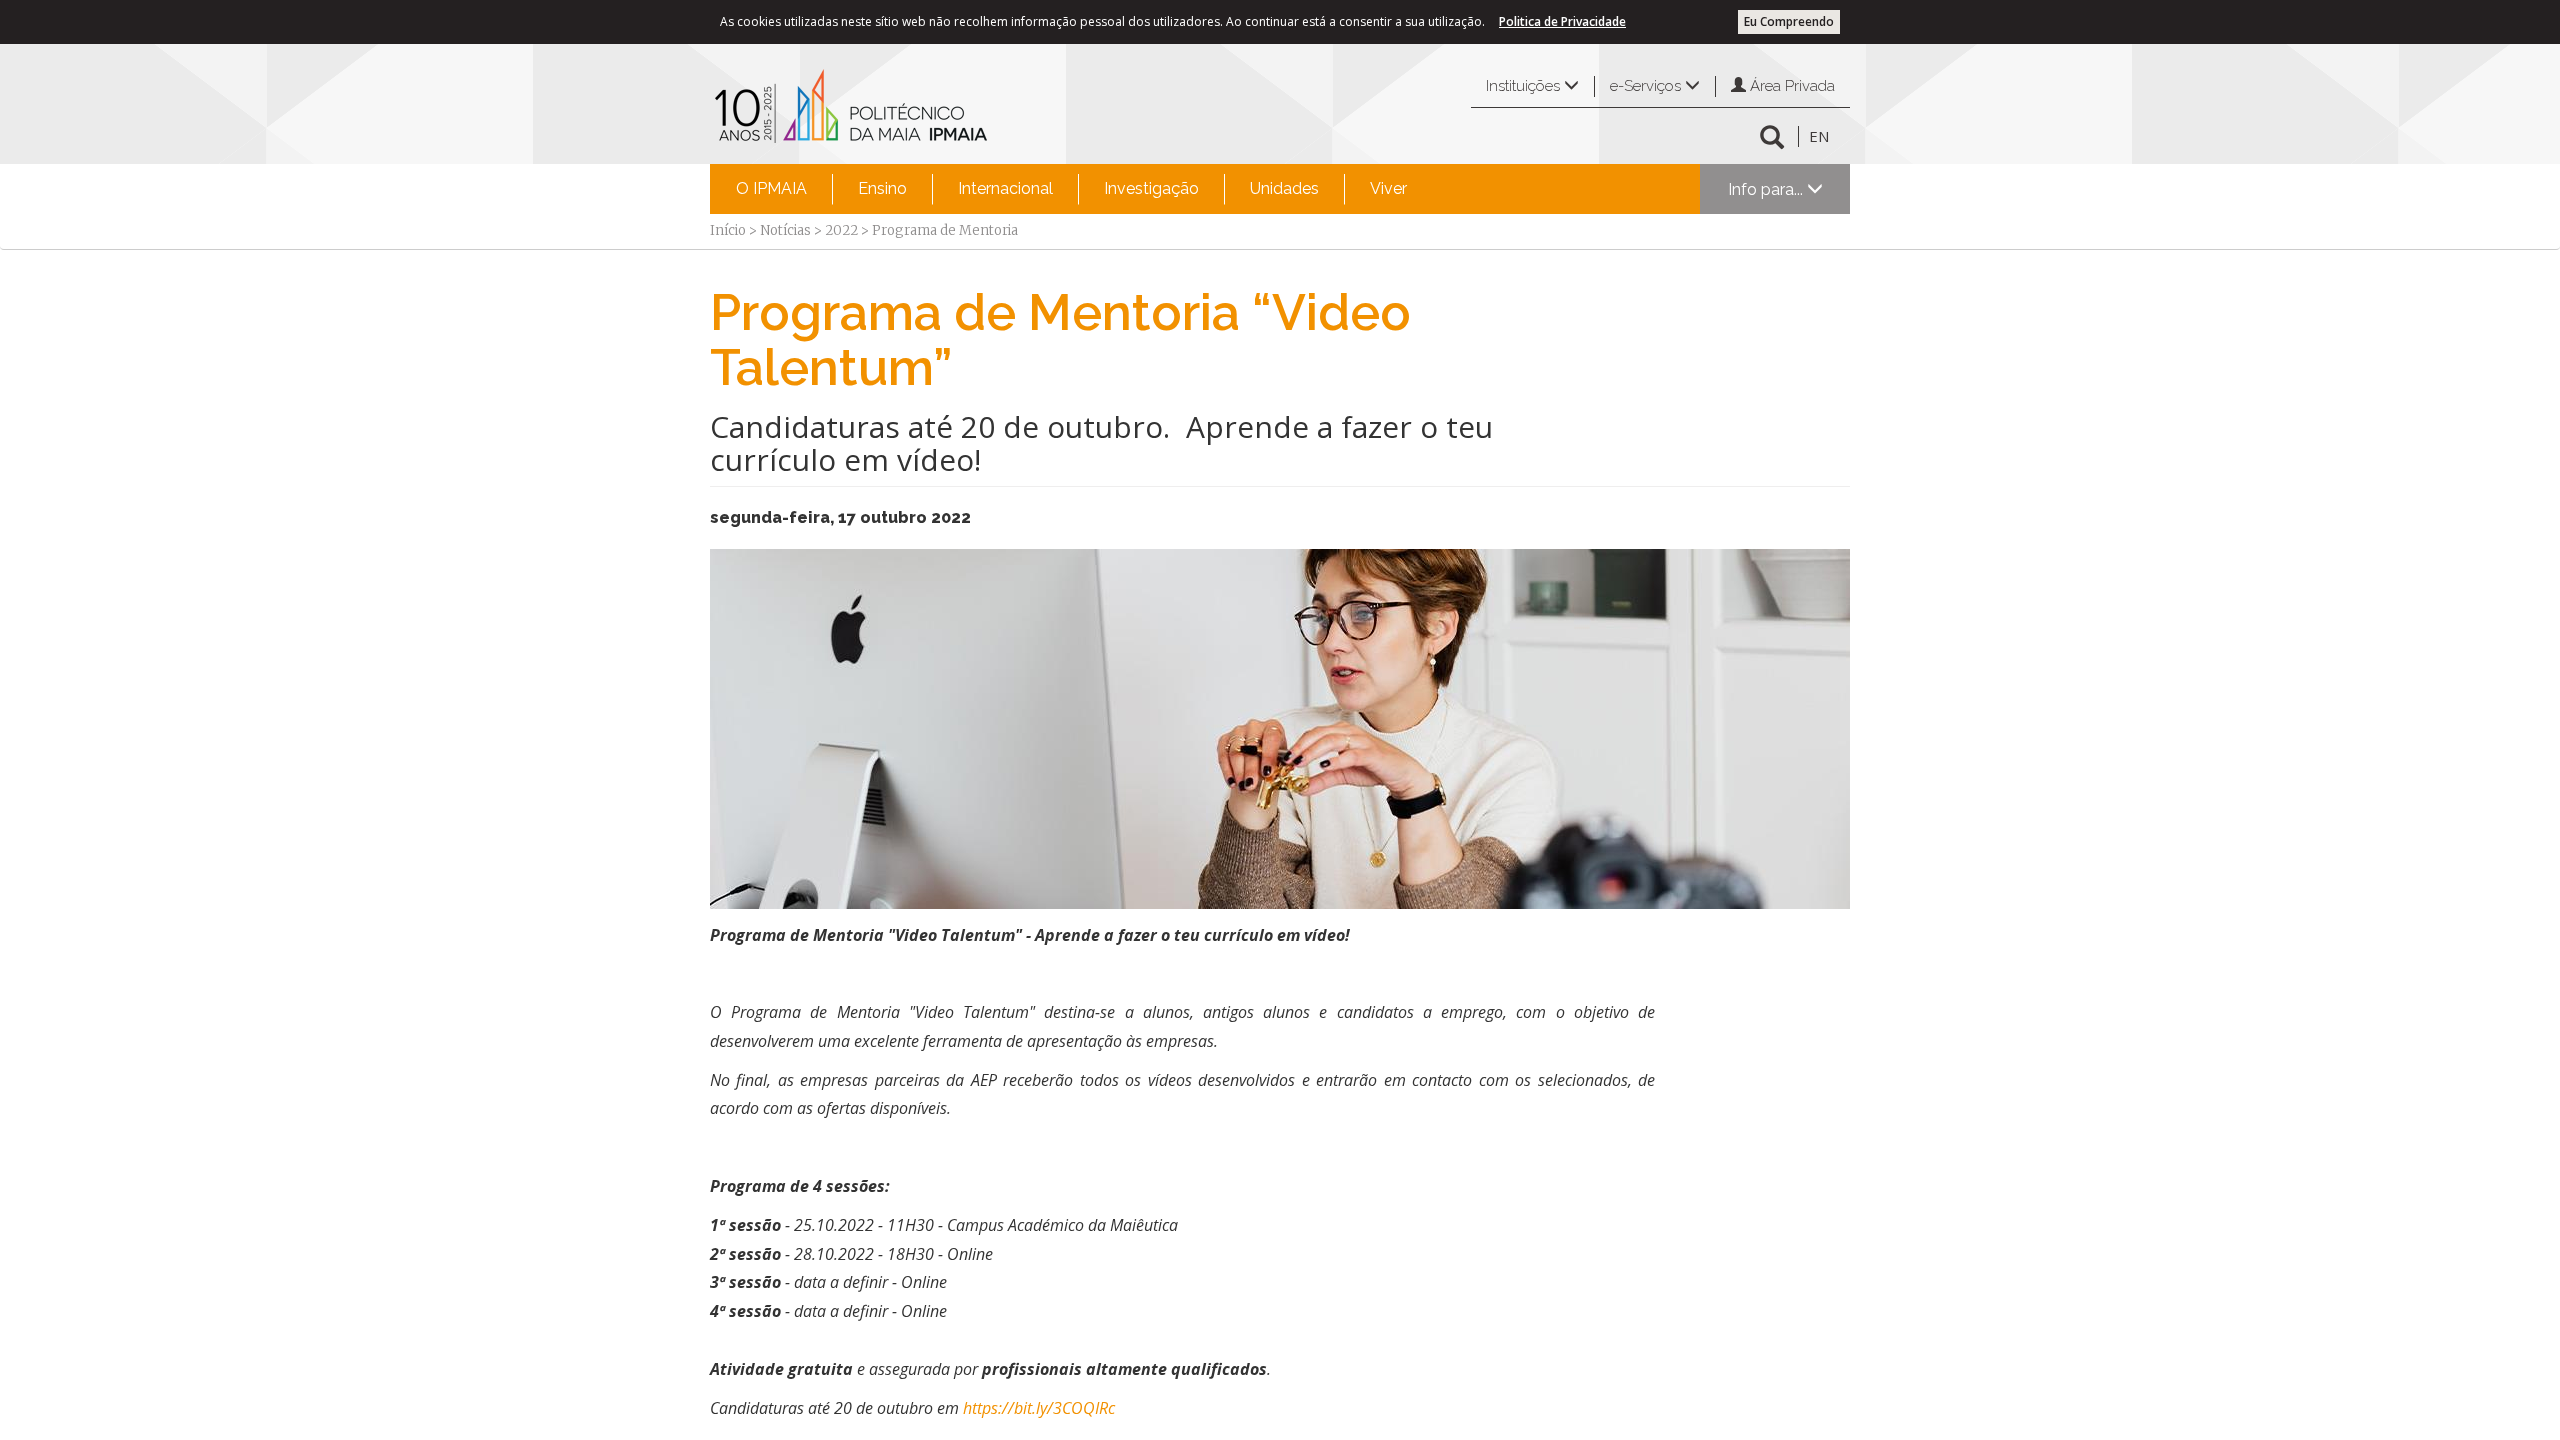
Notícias (785, 230)
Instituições (1525, 86)
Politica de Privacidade (1562, 21)
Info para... (1767, 189)
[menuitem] (771, 189)
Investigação (1151, 188)
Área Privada (1790, 86)
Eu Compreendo (1789, 21)
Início (728, 230)
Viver (1388, 188)
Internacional (1005, 188)
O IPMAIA (771, 188)
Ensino (882, 188)
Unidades (1284, 188)
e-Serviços (1647, 86)
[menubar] (1071, 189)
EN (1819, 136)
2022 (841, 230)
